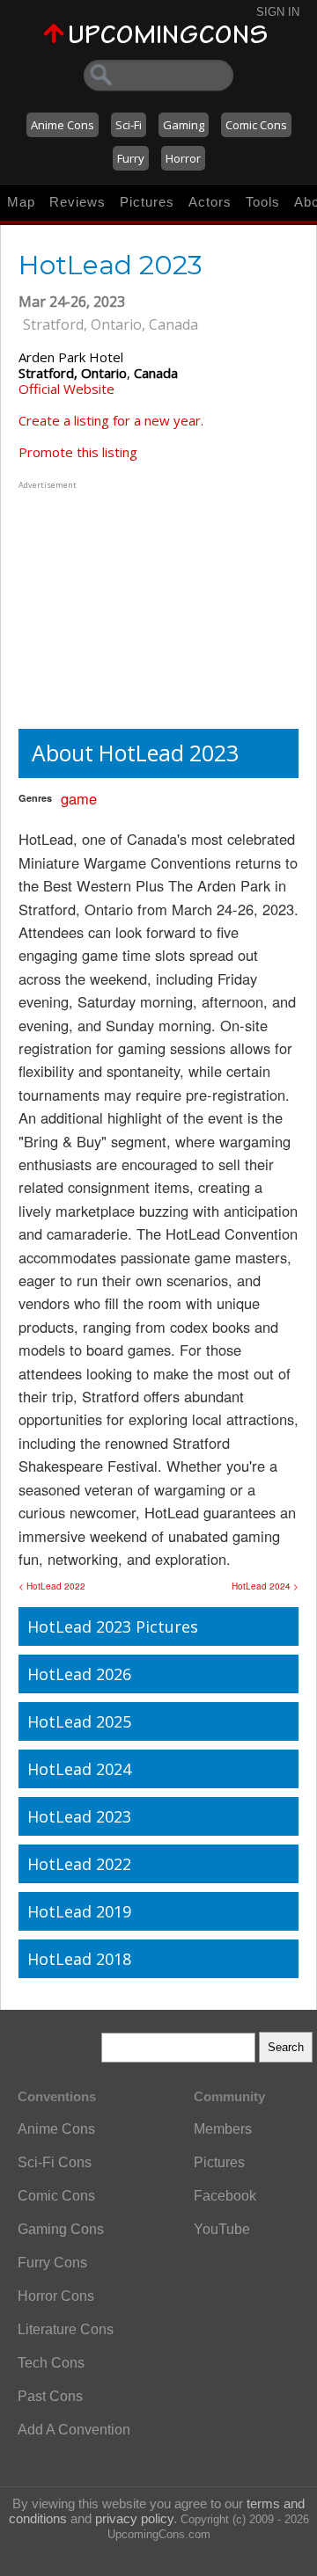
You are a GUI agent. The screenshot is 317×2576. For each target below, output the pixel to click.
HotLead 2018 (79, 1959)
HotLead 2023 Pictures (113, 1626)
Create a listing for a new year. (111, 420)
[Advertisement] (129, 603)
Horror (183, 158)
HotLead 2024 (79, 1769)
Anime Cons (63, 125)
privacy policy (134, 2518)
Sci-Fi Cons (55, 2162)
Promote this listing (78, 452)
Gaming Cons (61, 2229)
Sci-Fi (129, 125)
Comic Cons (256, 125)
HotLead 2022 (79, 1864)
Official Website (66, 389)
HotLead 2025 (79, 1721)
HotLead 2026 (79, 1674)
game (79, 798)
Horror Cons (56, 2296)
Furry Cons (52, 2263)
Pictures (147, 202)
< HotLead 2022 (52, 1586)
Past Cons (50, 2396)
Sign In (278, 12)
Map (21, 202)
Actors (210, 202)
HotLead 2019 (79, 1911)
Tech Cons (51, 2363)
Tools (263, 202)
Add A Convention (74, 2430)
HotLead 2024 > (265, 1586)
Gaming (184, 125)
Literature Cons (66, 2329)
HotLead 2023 (79, 1816)
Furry (131, 158)
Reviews (77, 202)
